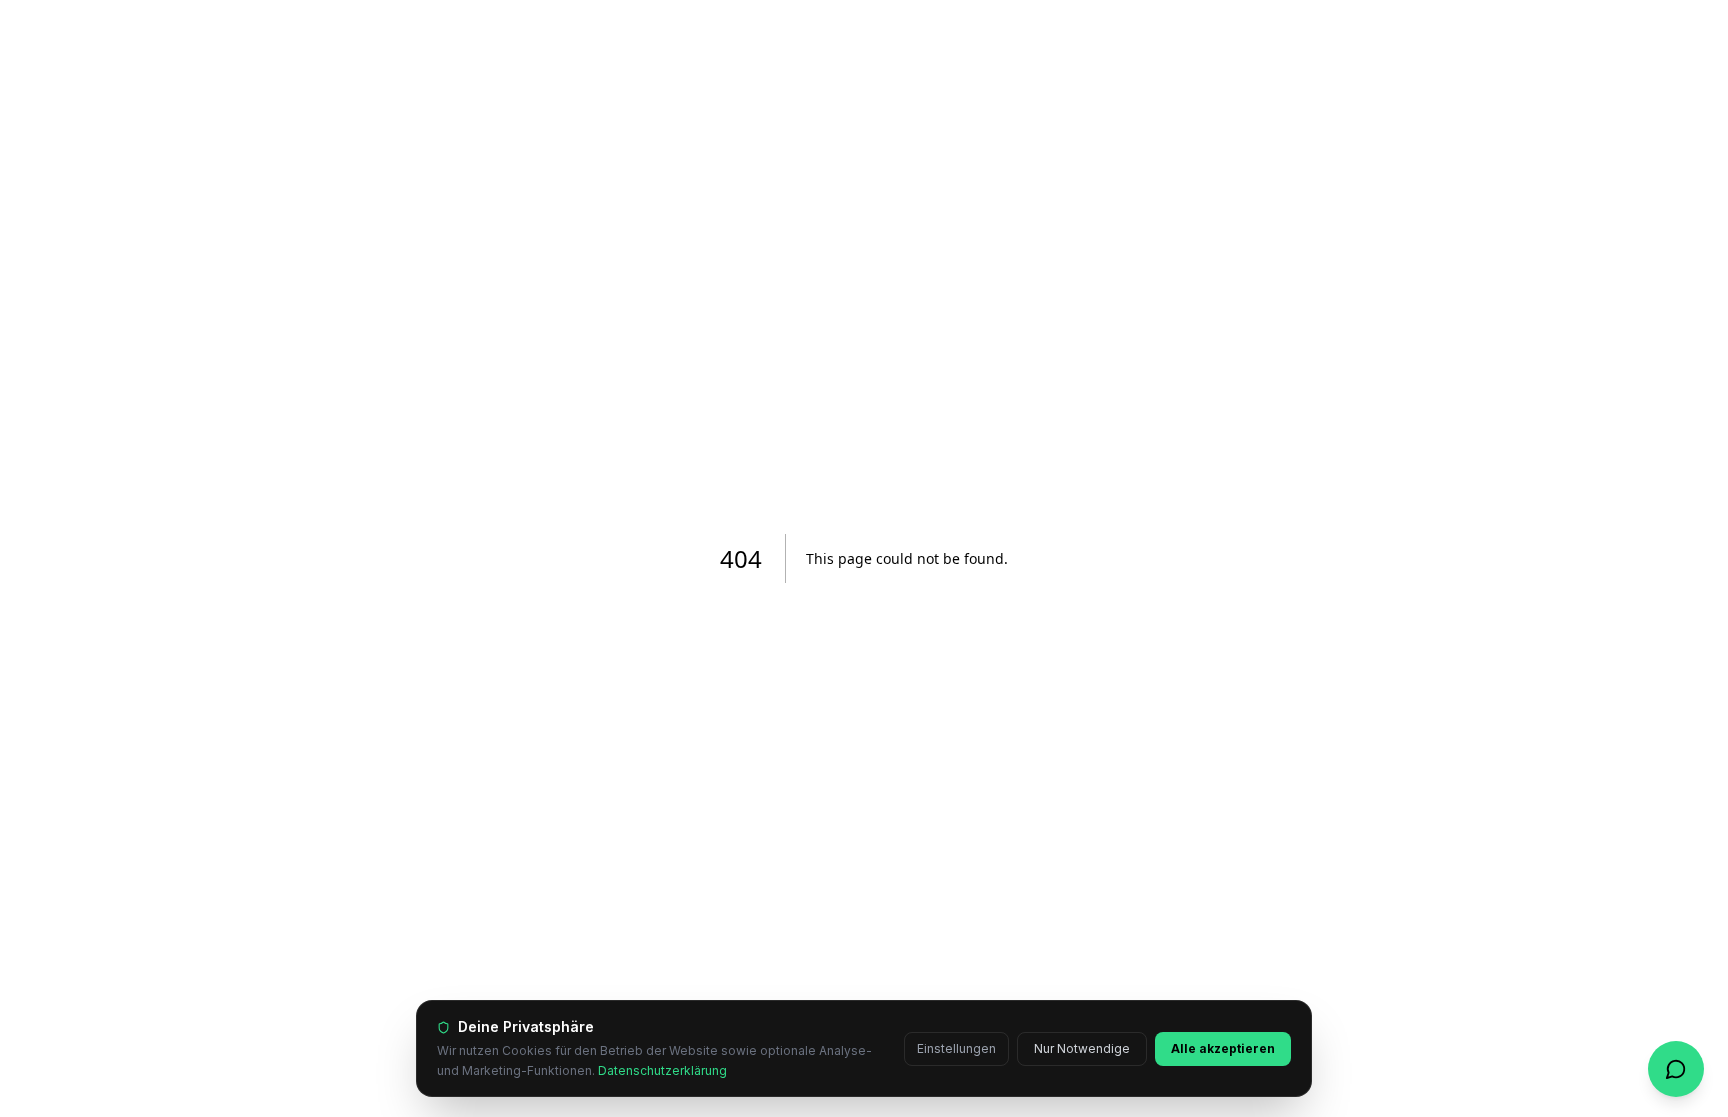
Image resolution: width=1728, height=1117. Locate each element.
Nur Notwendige (1082, 1048)
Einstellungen (956, 1048)
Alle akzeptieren (1223, 1048)
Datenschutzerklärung (662, 1070)
